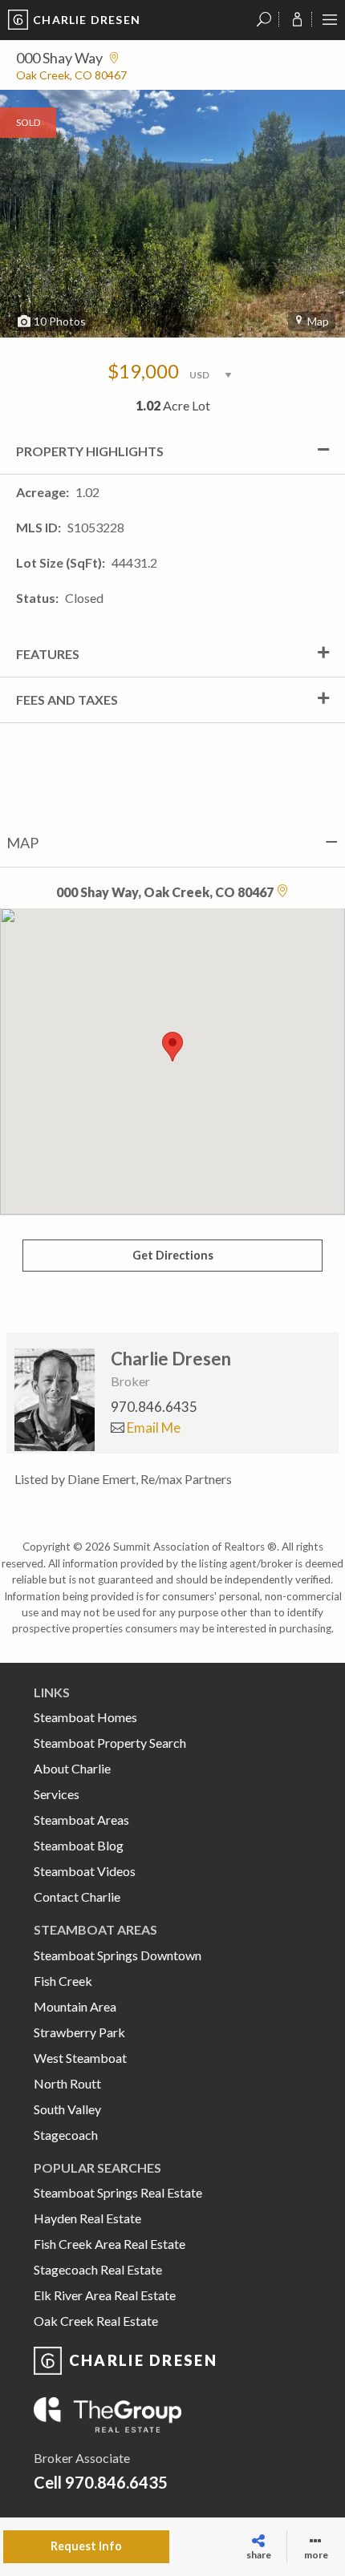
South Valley (67, 2109)
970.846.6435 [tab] (154, 1407)
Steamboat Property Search (110, 1743)
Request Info (86, 2546)
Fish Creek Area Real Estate (110, 2244)
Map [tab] (22, 843)
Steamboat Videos (85, 1871)
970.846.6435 (116, 2482)
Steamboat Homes (85, 1717)
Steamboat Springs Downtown (118, 1955)
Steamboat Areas (81, 1820)
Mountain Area (75, 2006)
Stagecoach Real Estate (98, 2269)
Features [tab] (48, 654)
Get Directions (173, 1255)
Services (57, 1794)
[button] (172, 1047)
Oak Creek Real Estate (96, 2321)
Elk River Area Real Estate (105, 2295)
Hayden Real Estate (87, 2218)
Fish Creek (63, 1981)
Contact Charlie (77, 1897)
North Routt (67, 2083)
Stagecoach (66, 2135)
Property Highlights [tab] (90, 451)
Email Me (152, 1428)
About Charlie (72, 1768)
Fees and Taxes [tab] (67, 700)
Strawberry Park (79, 2032)
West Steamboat (80, 2058)
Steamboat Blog (79, 1845)
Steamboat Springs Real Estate (118, 2192)
